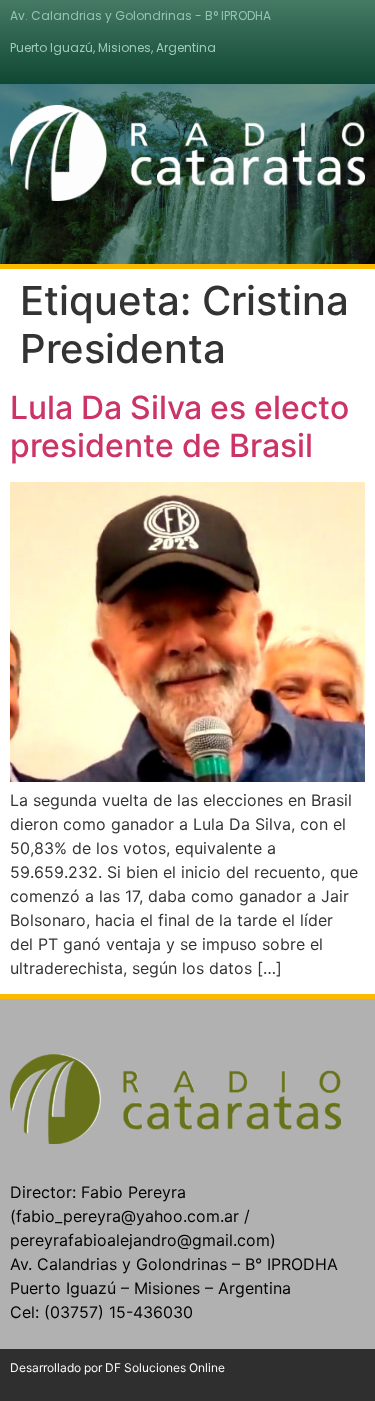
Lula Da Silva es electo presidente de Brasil (179, 426)
